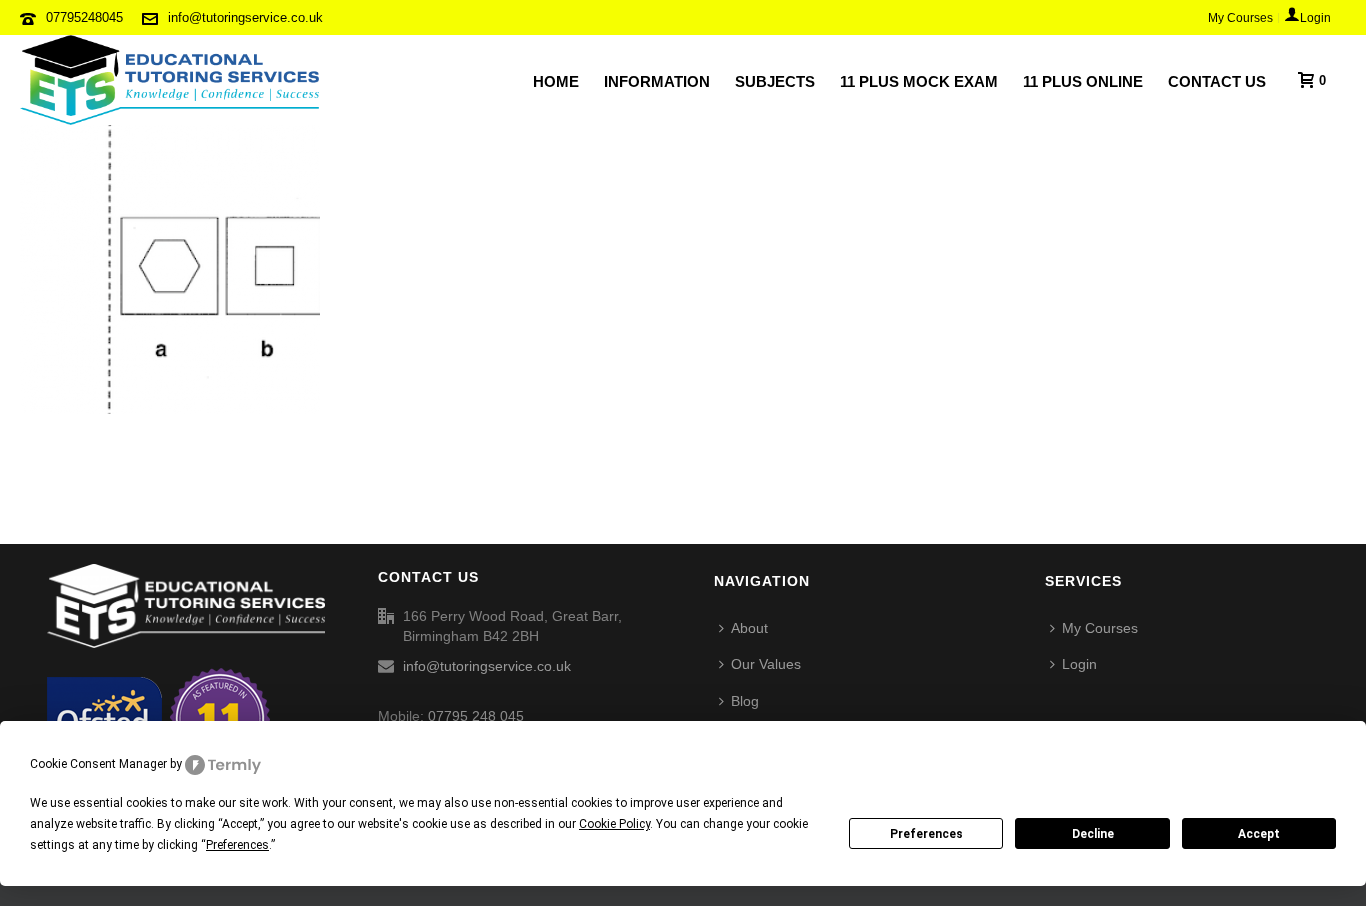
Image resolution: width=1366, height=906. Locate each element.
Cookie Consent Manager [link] (98, 764)
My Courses (1100, 628)
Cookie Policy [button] (614, 824)
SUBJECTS (775, 81)
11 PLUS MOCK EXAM (919, 81)
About (749, 628)
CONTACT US (1217, 81)
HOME (556, 81)
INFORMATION (657, 81)
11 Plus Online (1083, 81)
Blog (745, 701)
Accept (1259, 834)
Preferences (926, 834)
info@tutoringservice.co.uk (245, 17)
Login (1079, 664)
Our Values (766, 664)
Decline (1093, 834)
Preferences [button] (237, 845)
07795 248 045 (476, 716)
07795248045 (84, 17)
